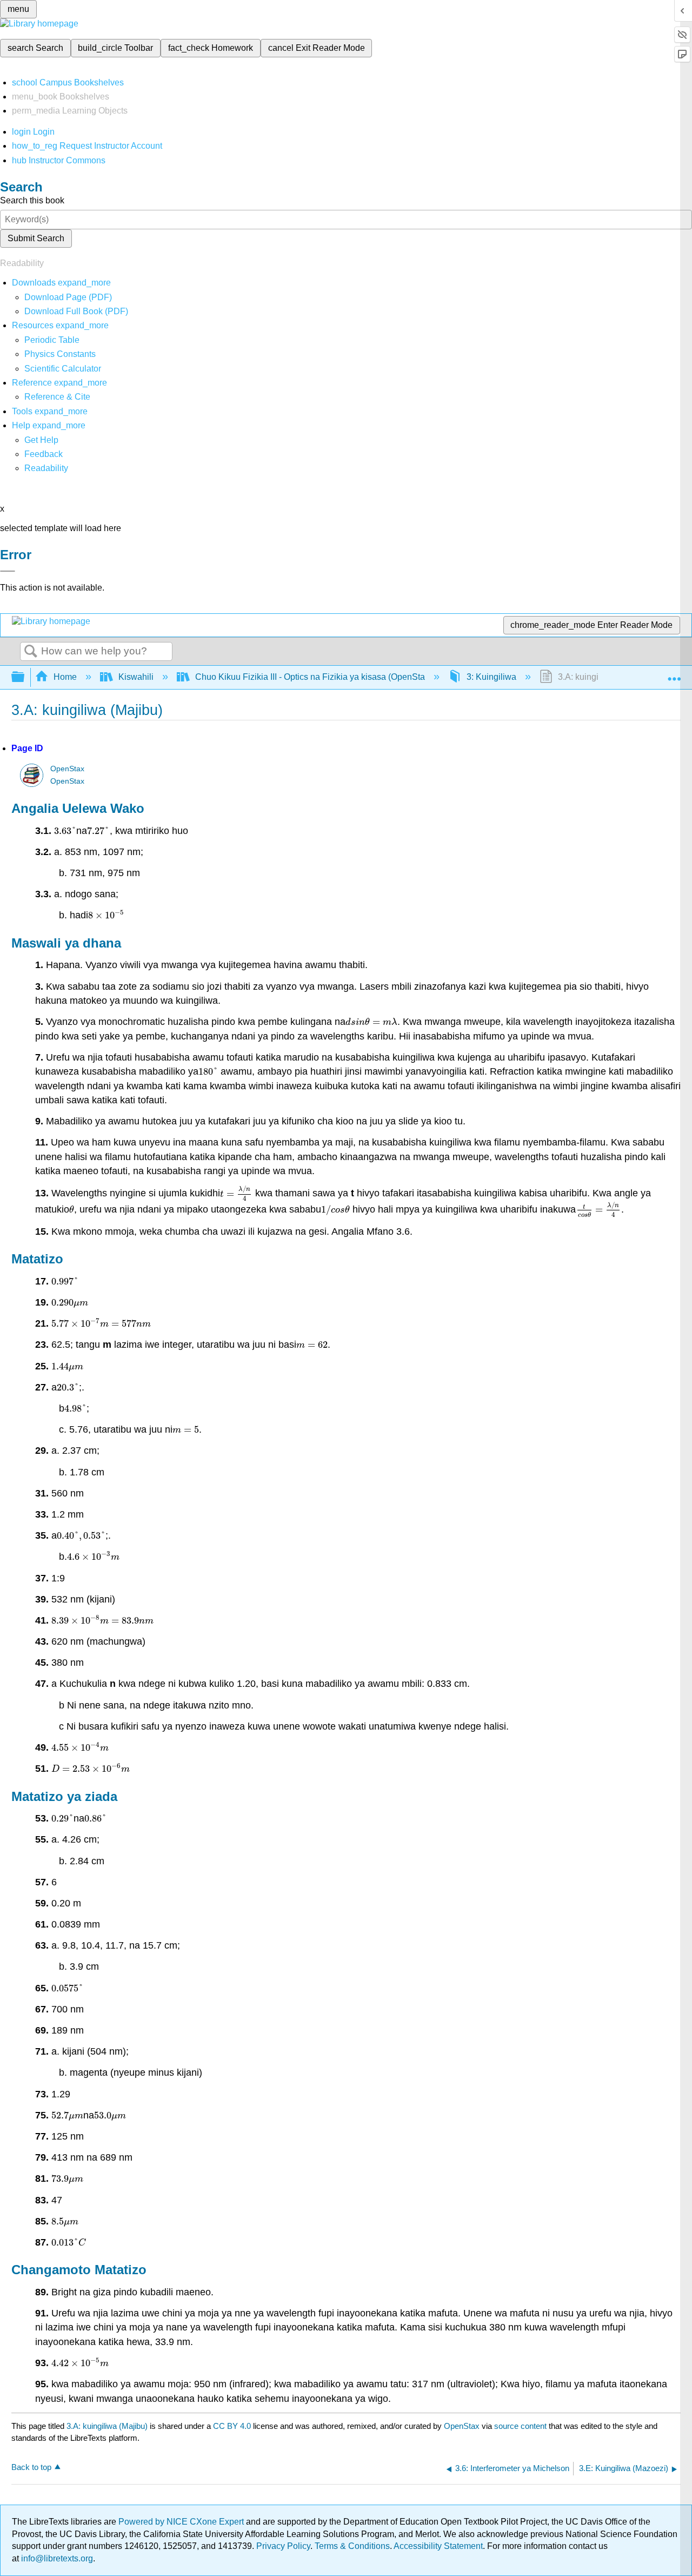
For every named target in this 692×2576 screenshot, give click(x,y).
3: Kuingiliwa (491, 677)
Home (65, 677)
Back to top (31, 2467)
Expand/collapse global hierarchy (25, 677)
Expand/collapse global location (674, 674)
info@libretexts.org (56, 2558)
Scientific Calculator (63, 369)
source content (520, 2426)
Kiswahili (136, 677)
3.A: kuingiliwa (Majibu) (107, 2426)
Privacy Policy (283, 2546)
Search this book (32, 200)
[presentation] (65, 831)
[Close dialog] (8, 571)
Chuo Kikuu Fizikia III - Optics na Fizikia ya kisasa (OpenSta (310, 677)
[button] (44, 454)
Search (31, 652)
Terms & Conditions (352, 2546)
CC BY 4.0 (232, 2426)
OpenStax (67, 769)
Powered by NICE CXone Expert (182, 2522)
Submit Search (36, 238)
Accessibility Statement (438, 2546)
